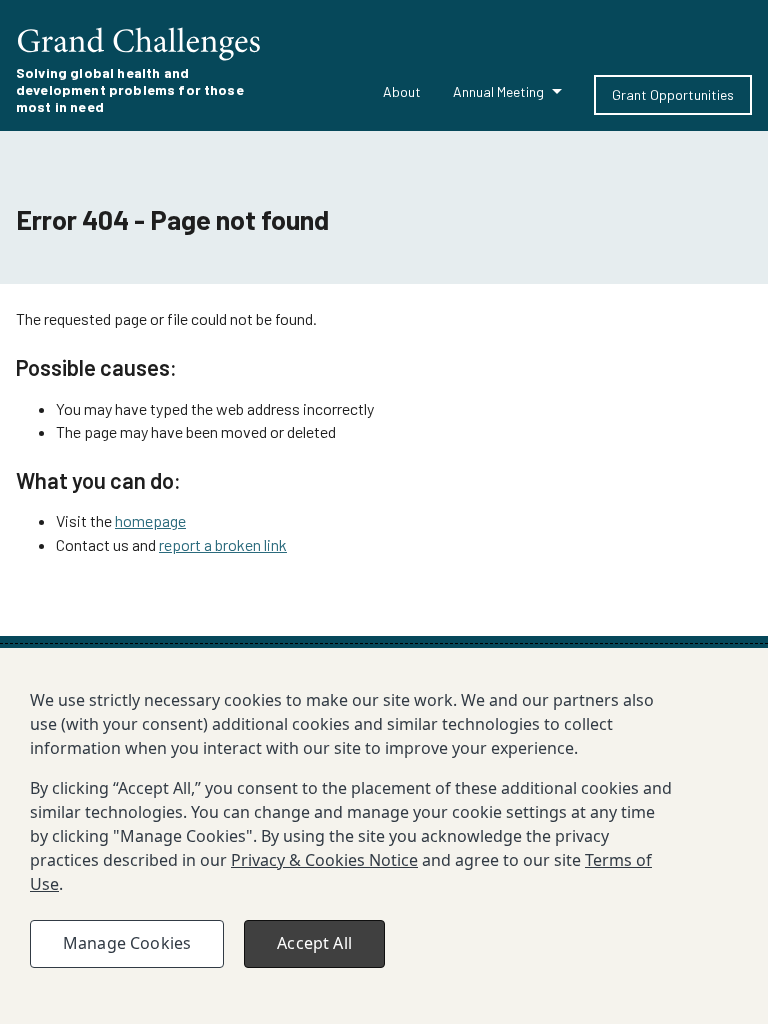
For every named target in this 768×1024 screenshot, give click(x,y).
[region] (384, 836)
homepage (150, 520)
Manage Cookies (127, 943)
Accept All (314, 943)
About (402, 91)
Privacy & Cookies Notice (324, 860)
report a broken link (223, 544)
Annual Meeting (498, 91)
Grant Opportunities (673, 94)
